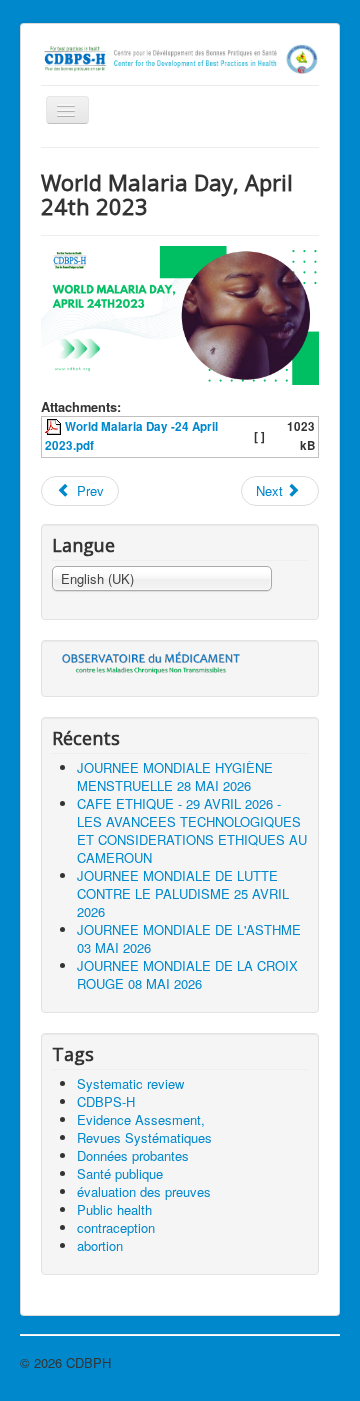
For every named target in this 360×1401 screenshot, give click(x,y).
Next (271, 490)
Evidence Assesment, (141, 1119)
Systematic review (130, 1083)
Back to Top (305, 1362)
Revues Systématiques (144, 1137)
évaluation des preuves (144, 1191)
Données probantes (133, 1155)
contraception (116, 1227)
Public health (114, 1209)
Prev (88, 490)
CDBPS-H (106, 1101)
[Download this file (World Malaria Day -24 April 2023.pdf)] (55, 426)
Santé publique (120, 1173)
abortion (100, 1245)
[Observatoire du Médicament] (151, 661)
